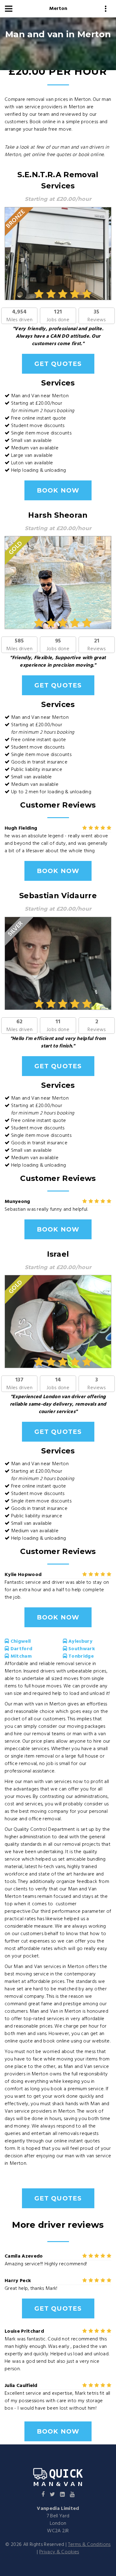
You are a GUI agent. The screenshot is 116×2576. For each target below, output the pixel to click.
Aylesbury (80, 1642)
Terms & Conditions (89, 2545)
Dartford (21, 1649)
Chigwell (20, 1642)
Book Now (58, 490)
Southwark (81, 1649)
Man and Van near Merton (40, 396)
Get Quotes (58, 364)
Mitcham (20, 1656)
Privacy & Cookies (59, 2552)
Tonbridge (80, 1656)
